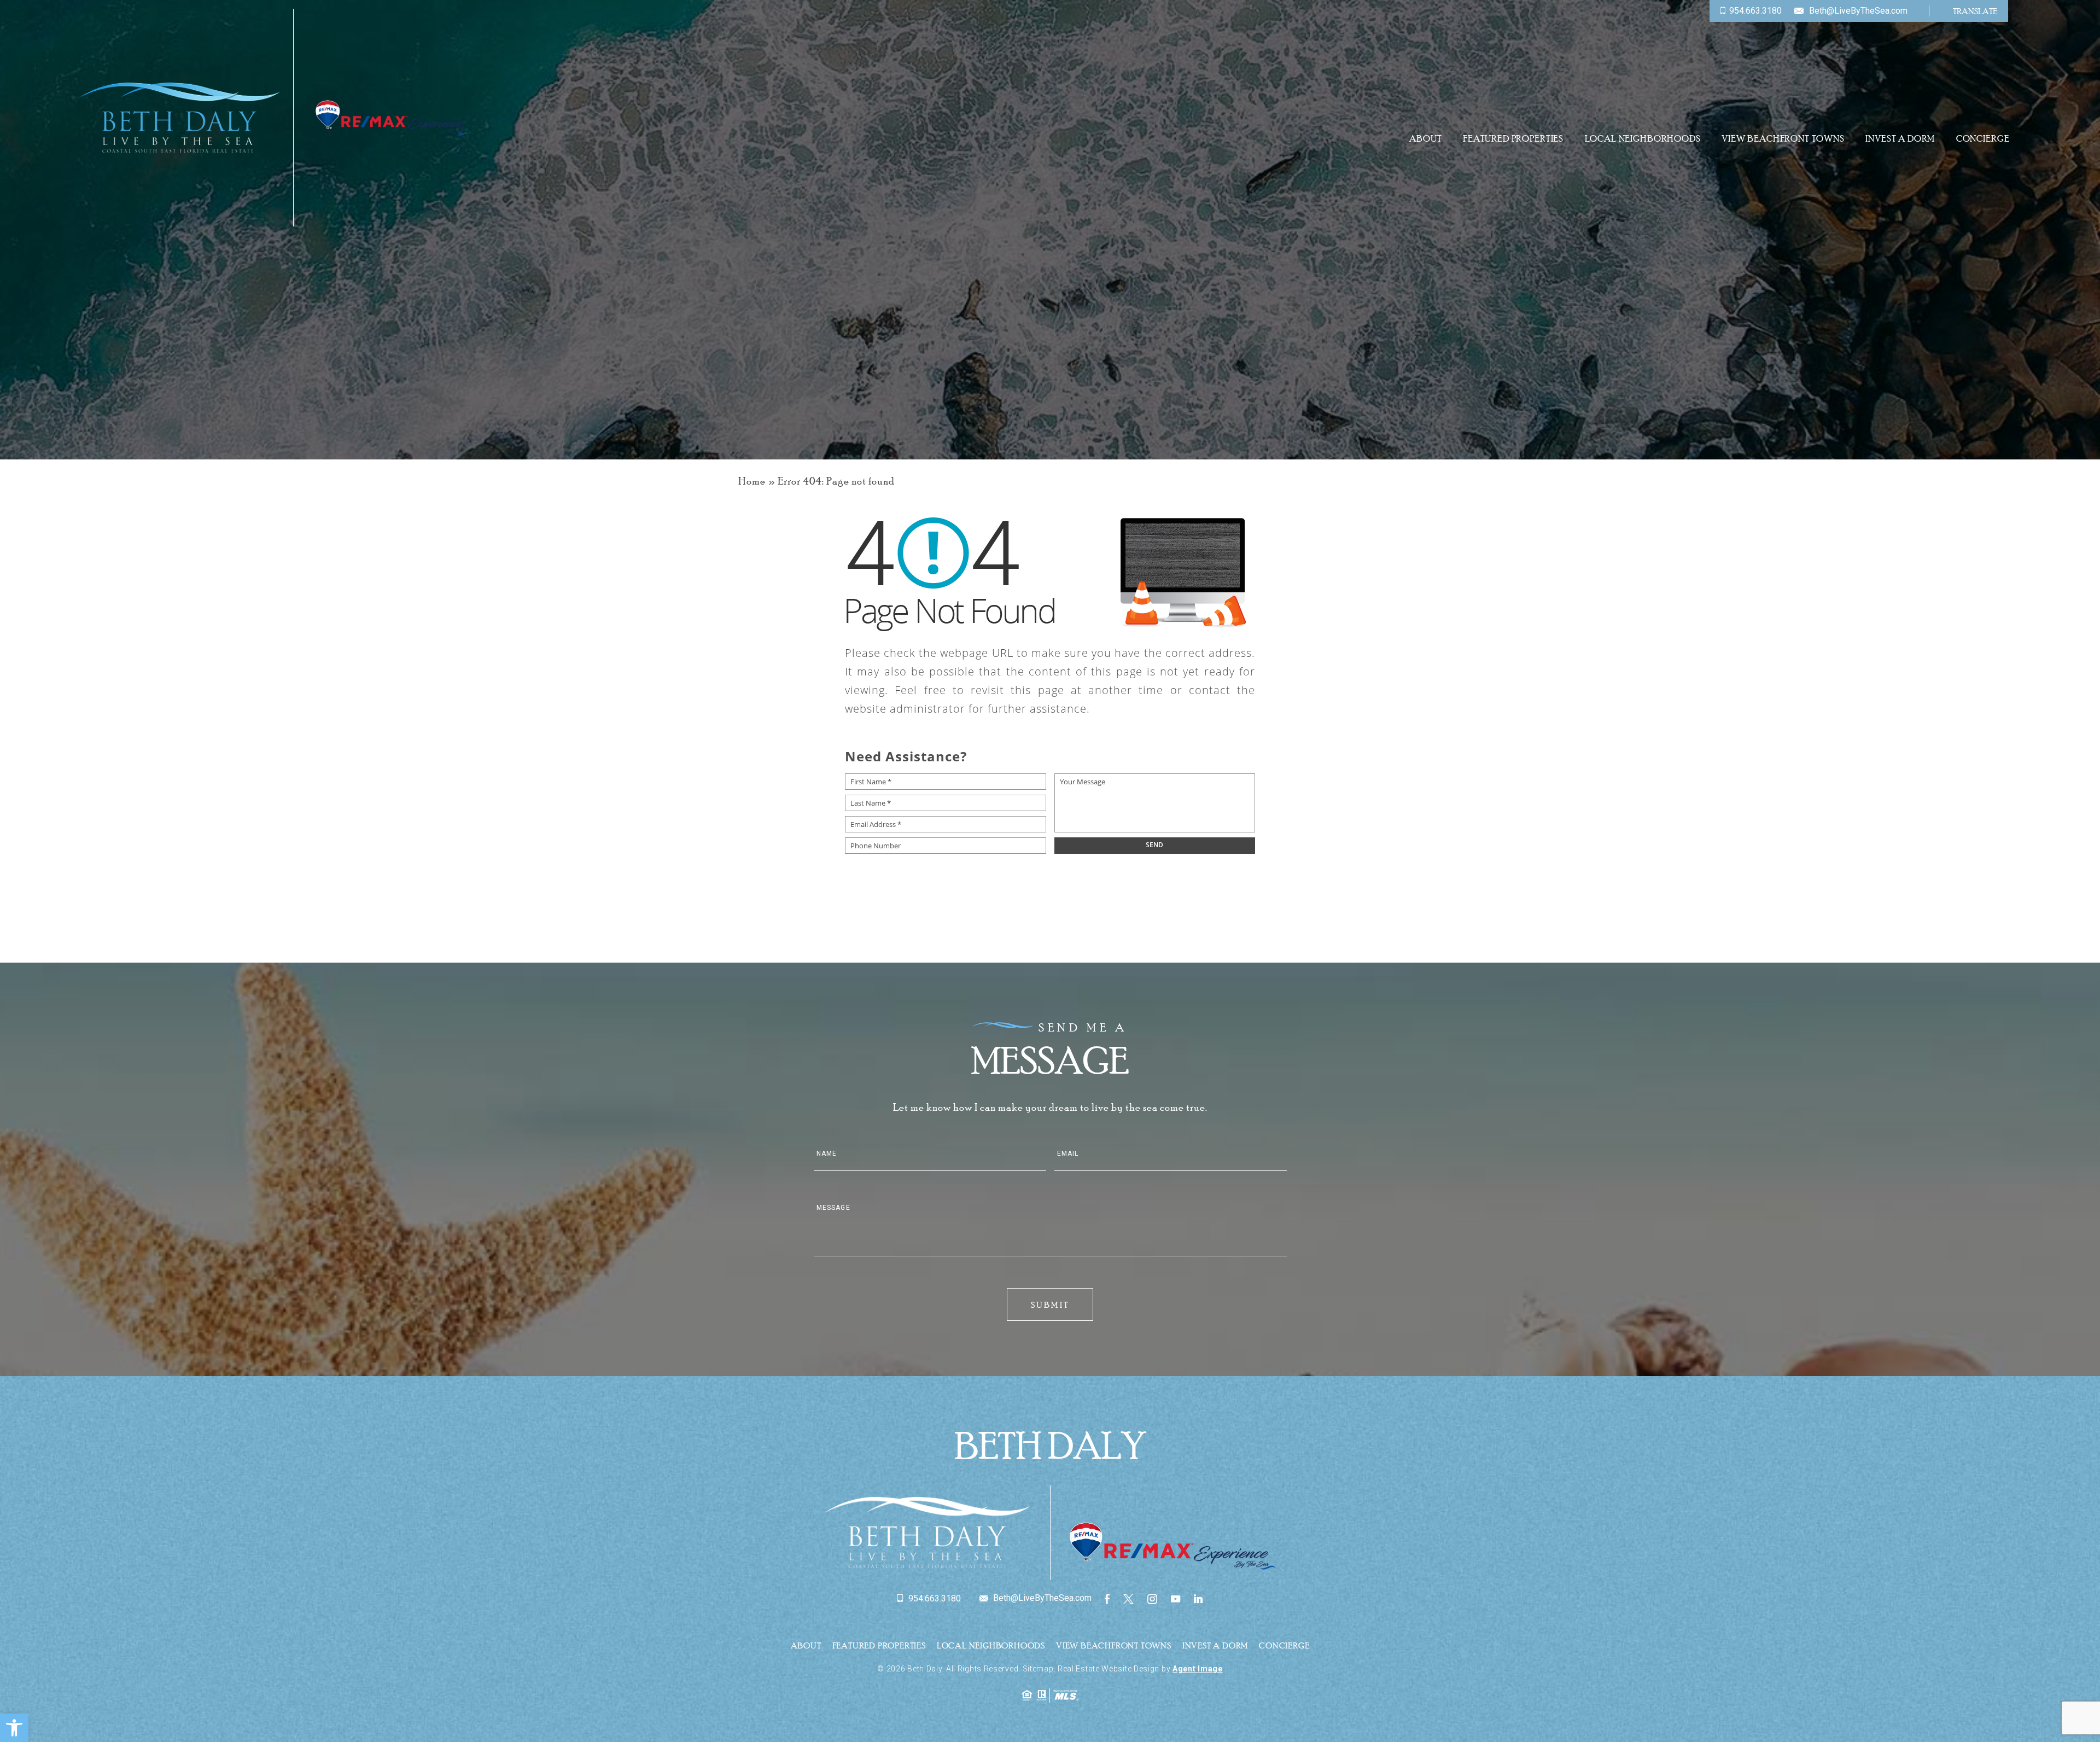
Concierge (1983, 139)
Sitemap (1038, 1669)
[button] (14, 1728)
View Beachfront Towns (1783, 139)
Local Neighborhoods (1643, 139)
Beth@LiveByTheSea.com (1858, 11)
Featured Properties (1513, 139)
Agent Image (1198, 1669)
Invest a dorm (1900, 139)
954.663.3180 (1755, 11)
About (1425, 139)
